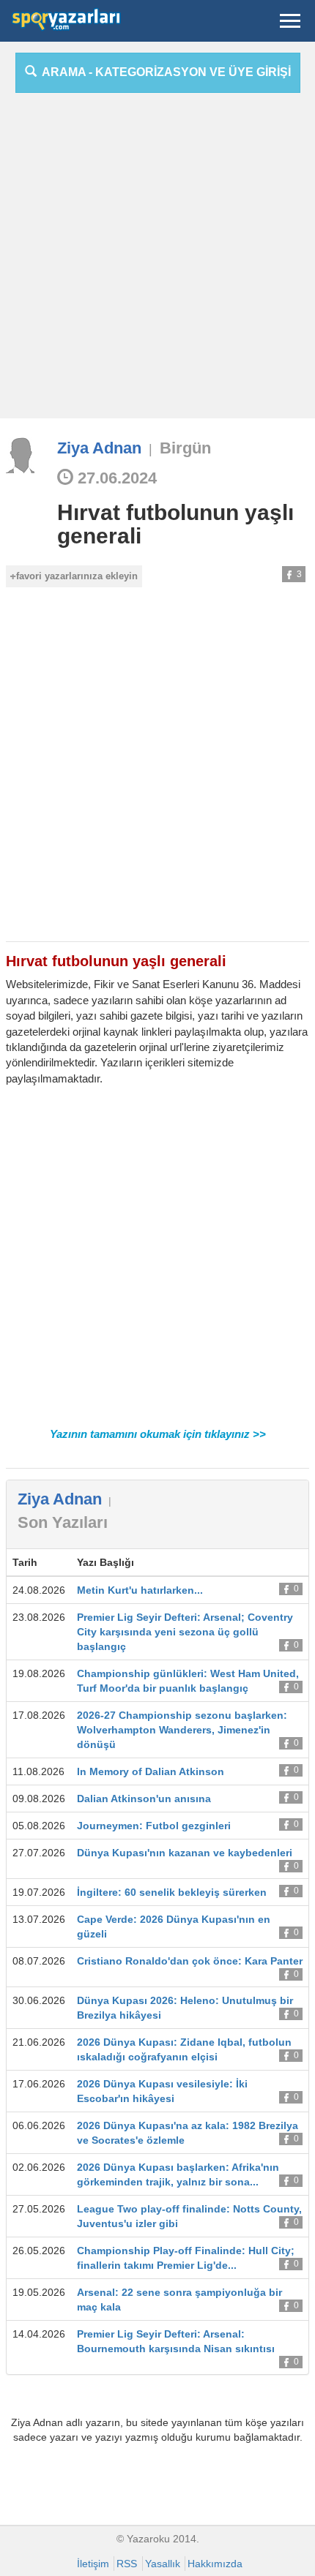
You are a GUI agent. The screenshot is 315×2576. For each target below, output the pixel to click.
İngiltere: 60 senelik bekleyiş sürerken (172, 1892)
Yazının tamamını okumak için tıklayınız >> (158, 1434)
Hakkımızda (215, 2564)
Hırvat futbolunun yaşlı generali (175, 524)
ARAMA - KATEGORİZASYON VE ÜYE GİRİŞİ (164, 72)
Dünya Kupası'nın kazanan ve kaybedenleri (185, 1853)
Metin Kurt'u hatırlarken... (140, 1590)
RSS (127, 2564)
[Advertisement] (157, 261)
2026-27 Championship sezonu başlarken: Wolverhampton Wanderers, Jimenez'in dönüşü (182, 1730)
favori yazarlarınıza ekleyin (77, 576)
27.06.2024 (115, 478)
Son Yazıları (63, 1522)
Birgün (185, 448)
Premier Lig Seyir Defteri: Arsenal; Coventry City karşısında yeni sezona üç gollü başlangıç (185, 1632)
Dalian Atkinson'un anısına (144, 1799)
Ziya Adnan (99, 448)
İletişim (93, 2564)
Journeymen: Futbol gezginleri (154, 1826)
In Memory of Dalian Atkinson (151, 1771)
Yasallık (163, 2564)
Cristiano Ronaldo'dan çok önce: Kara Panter (190, 1961)
